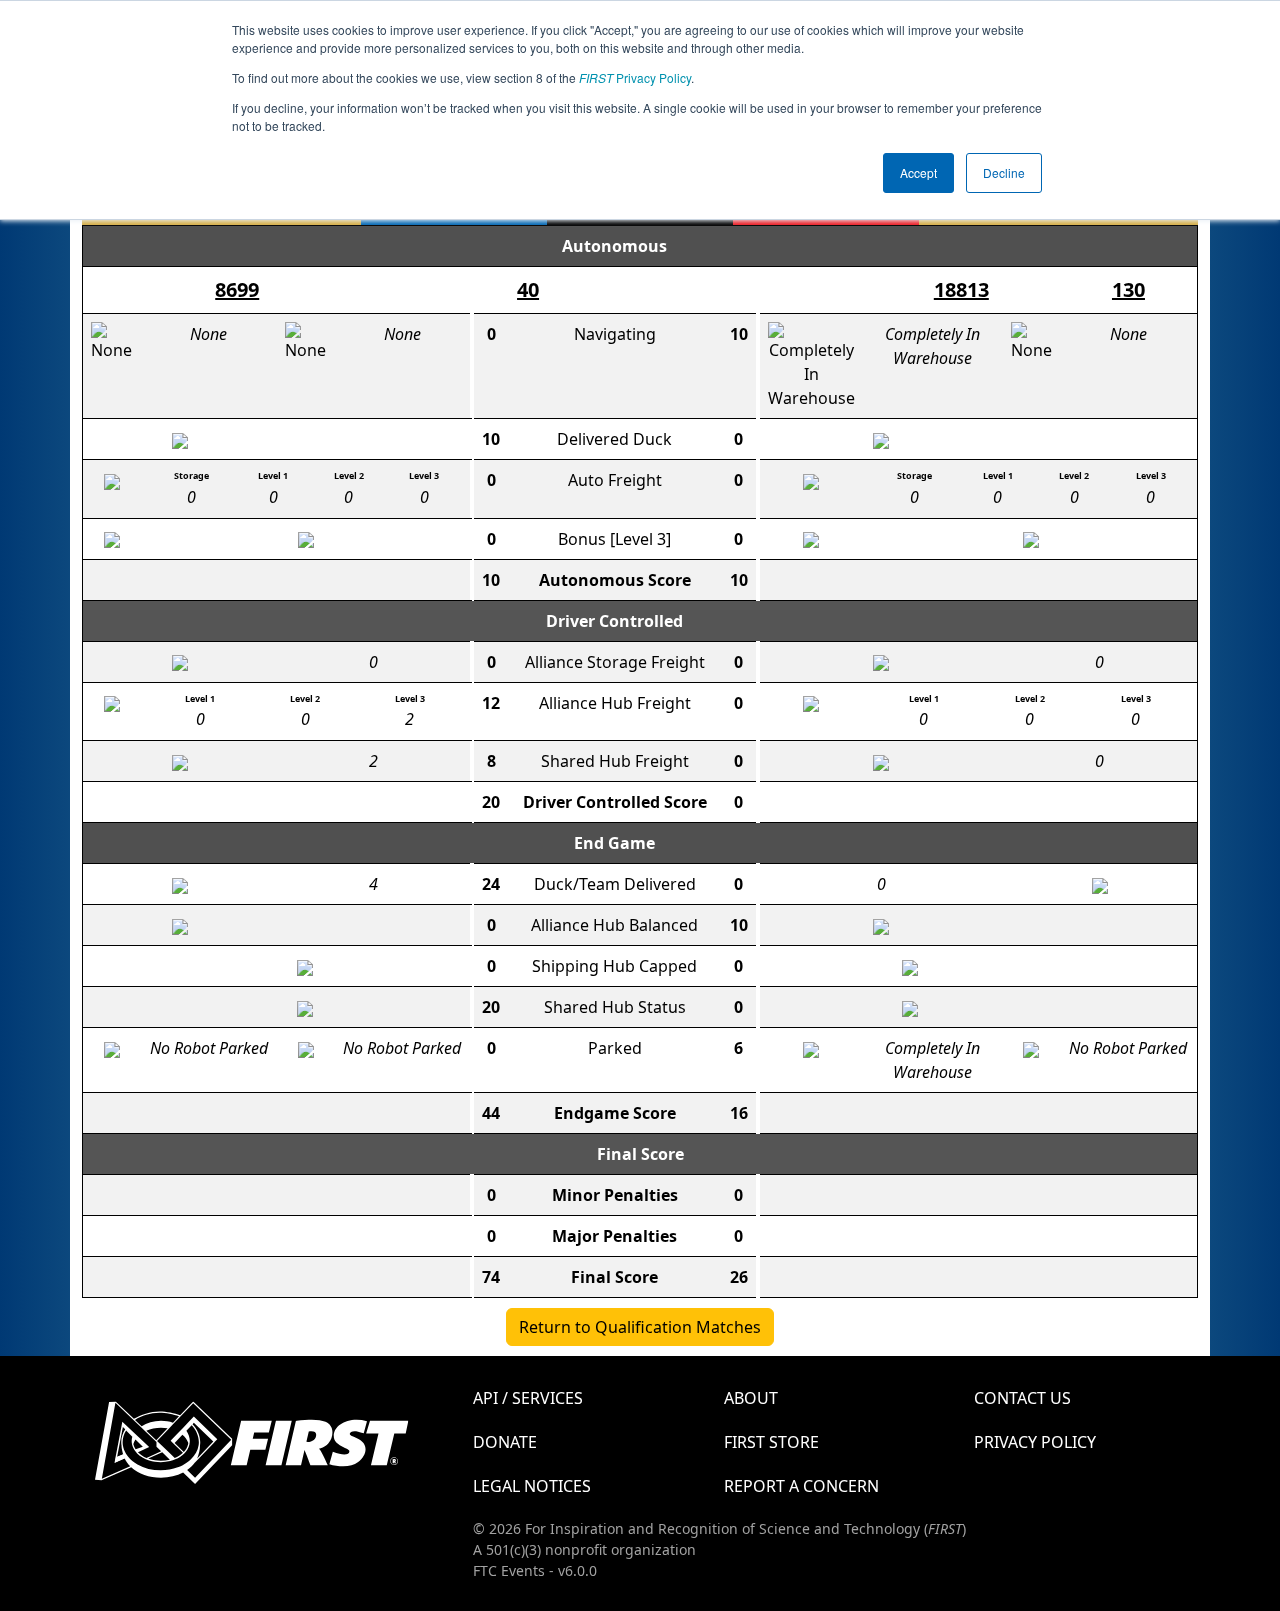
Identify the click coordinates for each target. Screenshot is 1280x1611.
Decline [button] (1004, 172)
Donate (505, 1442)
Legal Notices (532, 1486)
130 (1128, 289)
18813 (961, 289)
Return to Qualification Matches (640, 1327)
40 (528, 289)
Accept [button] (918, 172)
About (751, 1398)
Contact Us (1022, 1398)
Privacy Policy (635, 77)
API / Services (528, 1398)
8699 (237, 289)
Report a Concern (801, 1486)
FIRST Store (771, 1442)
